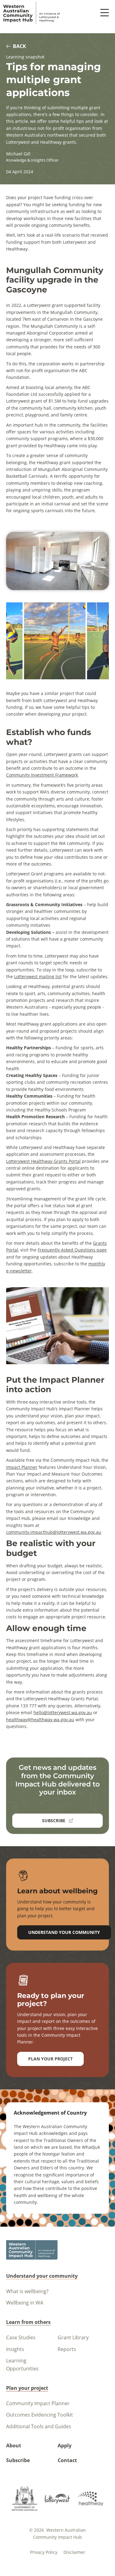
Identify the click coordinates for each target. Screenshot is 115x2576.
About (14, 2445)
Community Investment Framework (42, 775)
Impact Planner (22, 1467)
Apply (65, 2445)
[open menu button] (105, 13)
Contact (67, 2460)
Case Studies (21, 2337)
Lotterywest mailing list (38, 977)
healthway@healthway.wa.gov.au (40, 1720)
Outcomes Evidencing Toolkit (40, 2415)
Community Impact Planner (38, 2403)
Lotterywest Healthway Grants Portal (43, 1161)
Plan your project (50, 2059)
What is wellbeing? (27, 2291)
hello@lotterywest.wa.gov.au (63, 1712)
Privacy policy (44, 2552)
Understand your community (64, 1932)
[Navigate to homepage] (32, 13)
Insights (15, 2349)
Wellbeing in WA (25, 2303)
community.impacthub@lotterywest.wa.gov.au (54, 1532)
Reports (67, 2349)
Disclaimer (74, 2552)
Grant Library (73, 2337)
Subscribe (18, 2460)
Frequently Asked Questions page (72, 1250)
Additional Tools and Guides (39, 2426)
